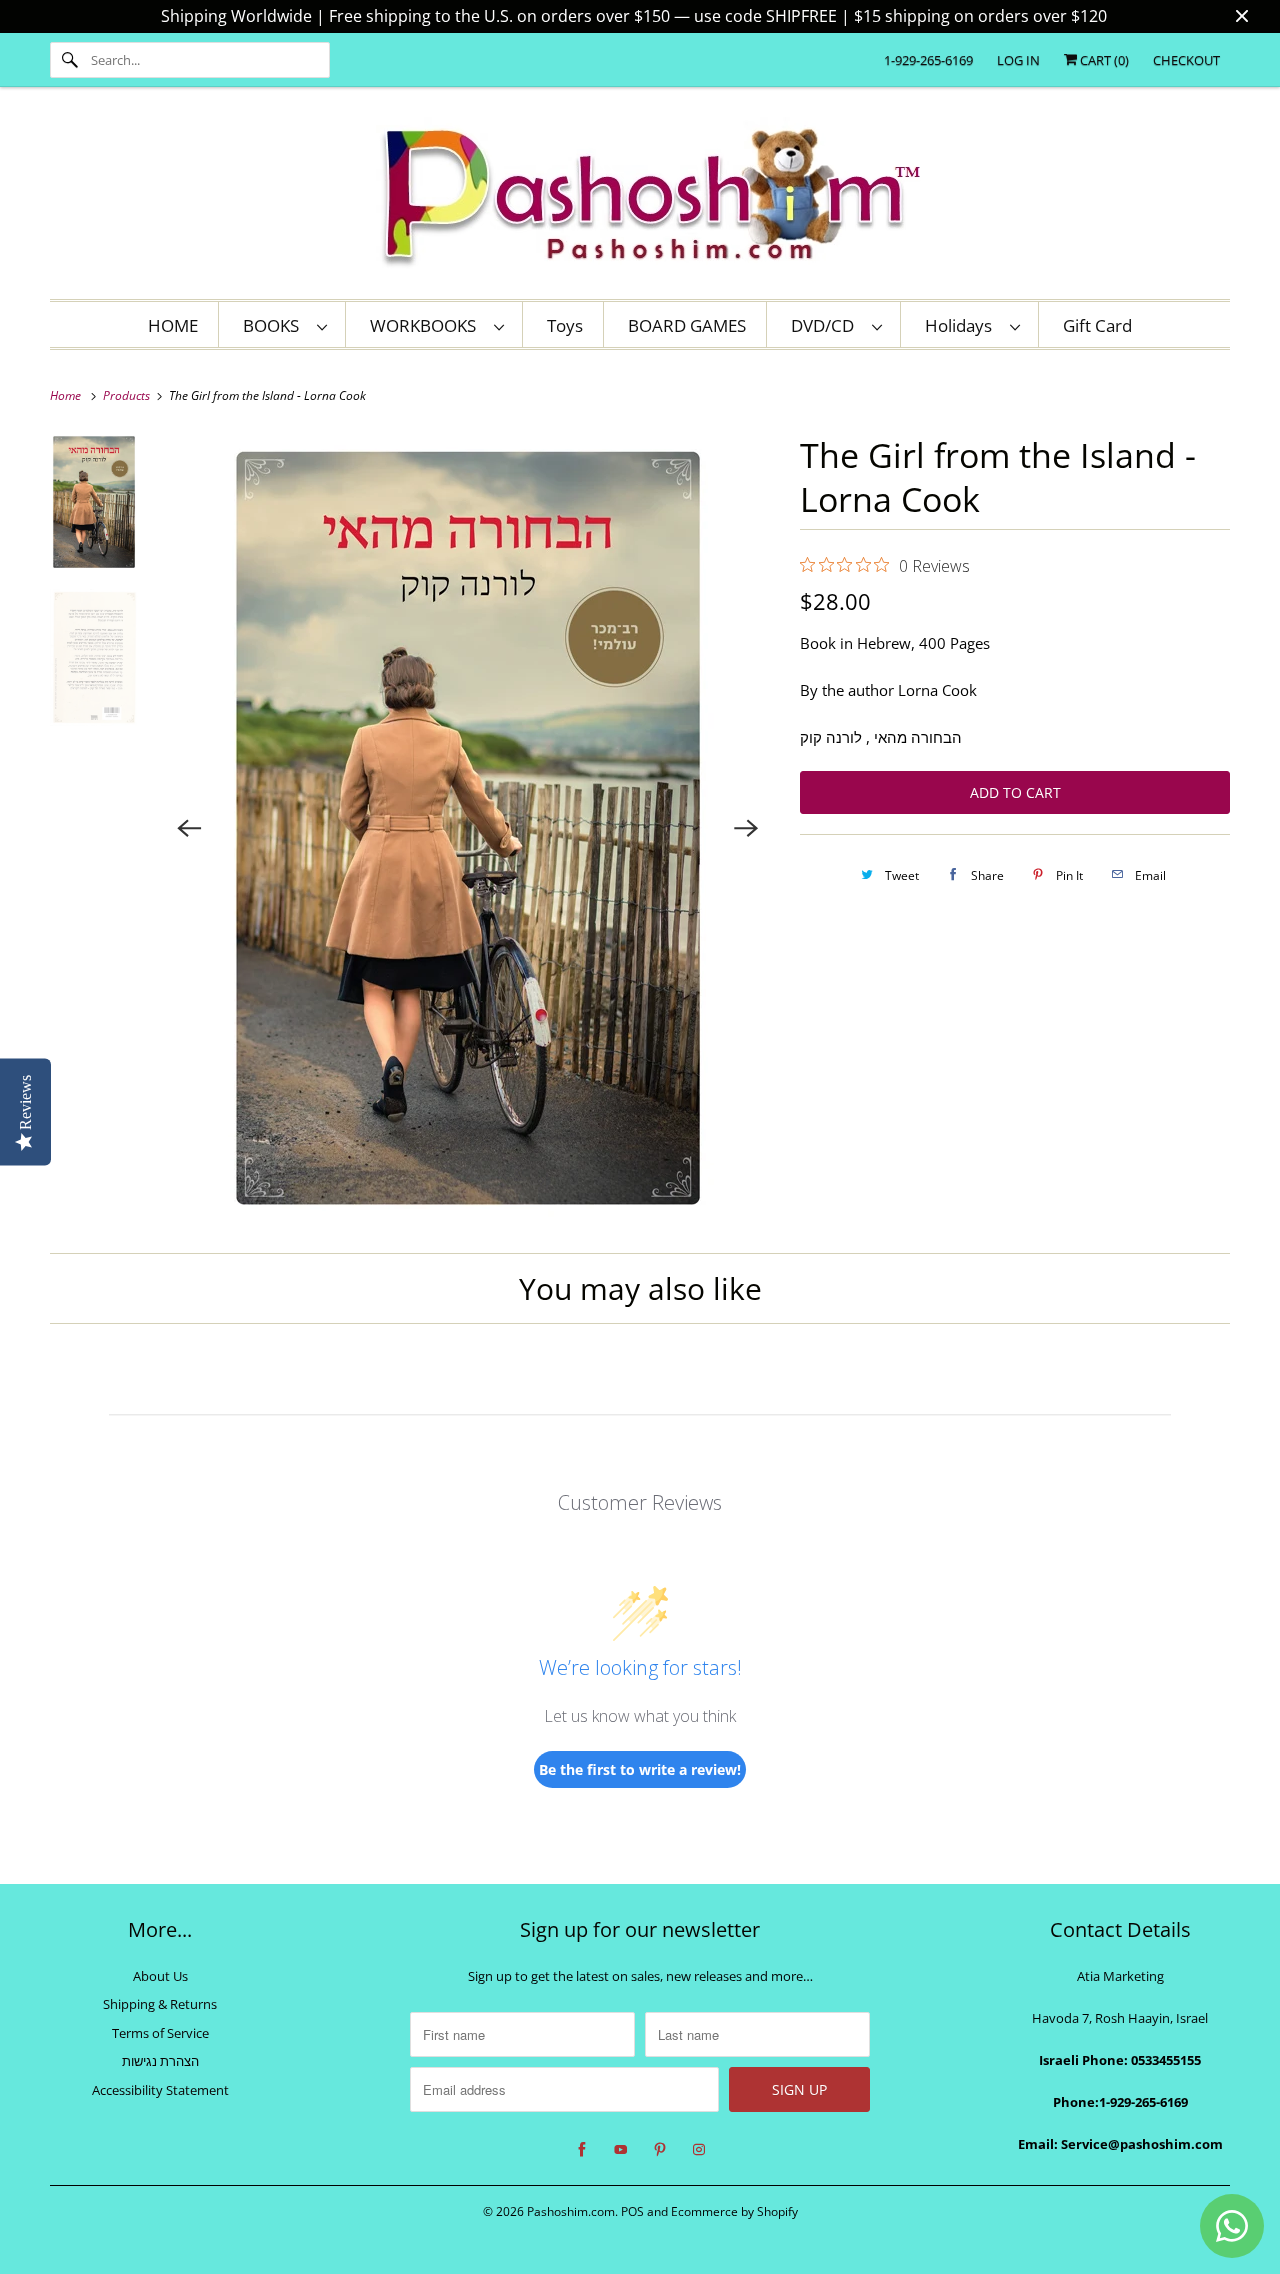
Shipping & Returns (160, 2004)
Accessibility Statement (160, 2090)
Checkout (1186, 60)
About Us (160, 1976)
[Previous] (190, 828)
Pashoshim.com (571, 2211)
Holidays (962, 325)
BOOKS (275, 325)
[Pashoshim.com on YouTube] (621, 2150)
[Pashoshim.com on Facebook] (582, 2150)
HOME (173, 325)
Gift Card (1097, 325)
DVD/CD (826, 325)
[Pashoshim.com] (640, 198)
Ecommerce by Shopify (734, 2211)
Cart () (1103, 60)
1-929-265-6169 (928, 60)
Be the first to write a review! (640, 1769)
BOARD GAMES (687, 325)
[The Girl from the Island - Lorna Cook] (468, 828)
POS (632, 2211)
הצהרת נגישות (160, 2061)
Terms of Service (160, 2033)
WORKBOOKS (427, 325)
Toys (565, 325)
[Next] (746, 828)
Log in (1018, 60)
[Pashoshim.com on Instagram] (699, 2150)
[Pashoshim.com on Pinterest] (660, 2150)
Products (128, 395)
